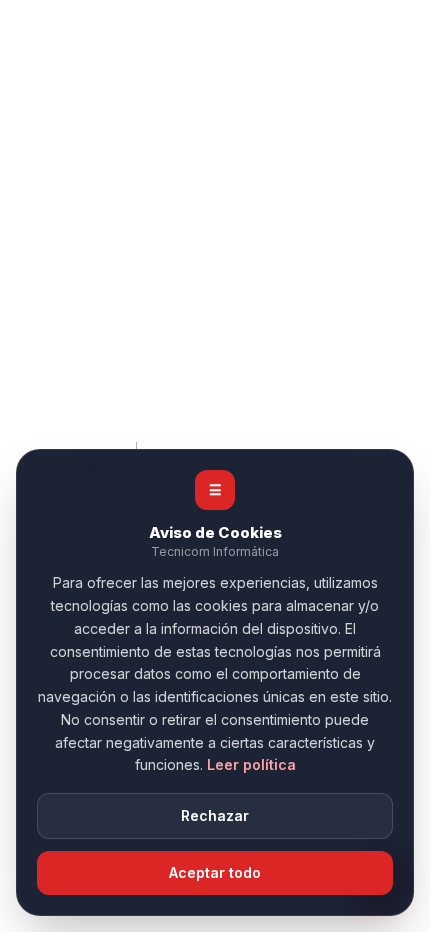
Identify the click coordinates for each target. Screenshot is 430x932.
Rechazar (215, 815)
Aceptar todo (215, 872)
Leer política (251, 764)
